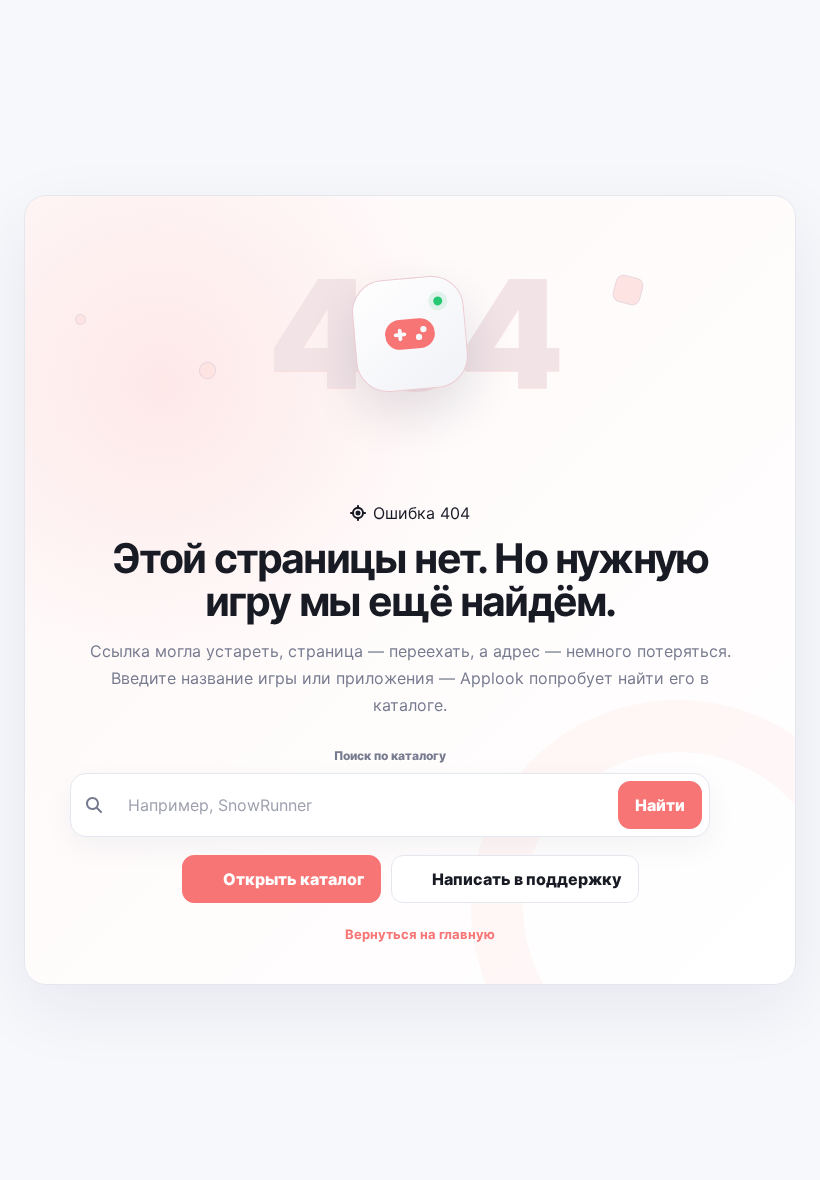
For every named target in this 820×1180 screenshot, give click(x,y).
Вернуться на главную (420, 934)
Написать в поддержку (527, 879)
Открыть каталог (293, 879)
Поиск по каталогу (390, 755)
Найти (660, 805)
